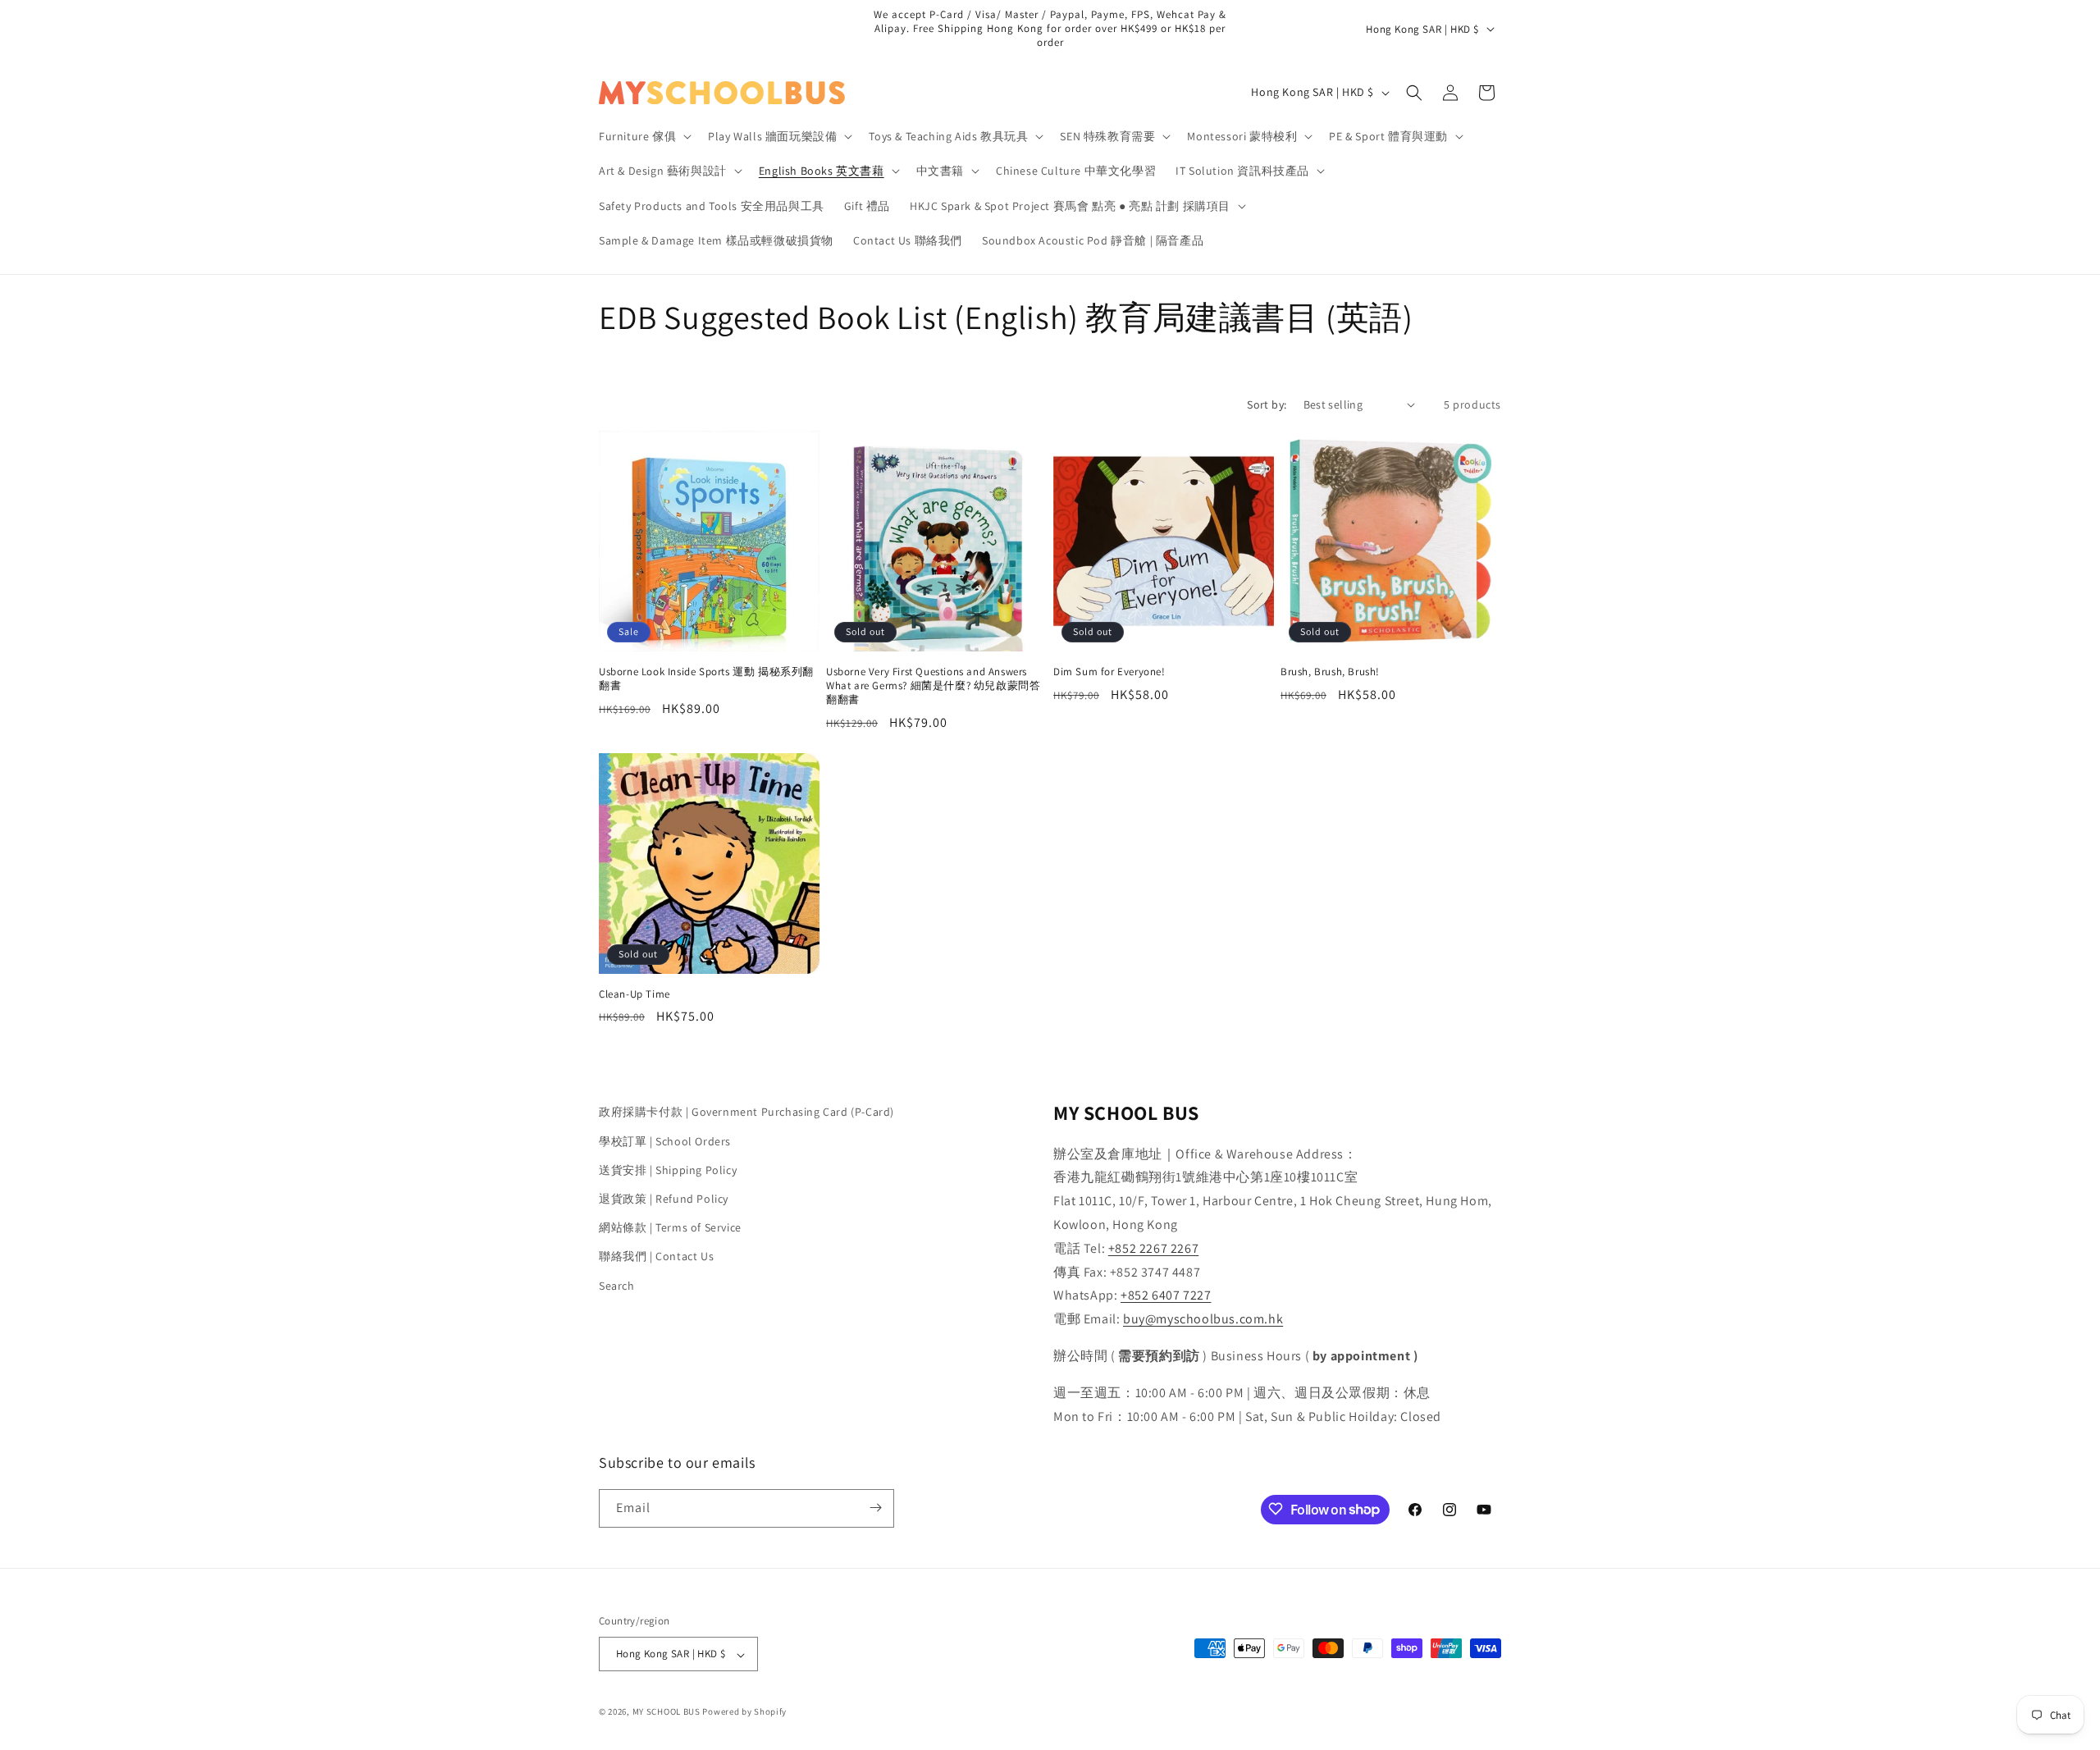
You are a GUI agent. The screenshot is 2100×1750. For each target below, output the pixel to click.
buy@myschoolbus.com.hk (1203, 1319)
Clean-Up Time (635, 994)
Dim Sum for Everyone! (1109, 672)
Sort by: (1267, 404)
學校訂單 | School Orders (665, 1140)
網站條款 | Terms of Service (670, 1227)
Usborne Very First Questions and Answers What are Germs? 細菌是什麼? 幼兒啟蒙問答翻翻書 (933, 686)
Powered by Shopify (744, 1712)
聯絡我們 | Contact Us (656, 1256)
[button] (644, 136)
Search (617, 1285)
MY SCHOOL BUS (667, 1712)
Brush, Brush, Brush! (1330, 672)
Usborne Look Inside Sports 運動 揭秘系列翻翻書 (706, 679)
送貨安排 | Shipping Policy (668, 1169)
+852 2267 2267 (1153, 1247)
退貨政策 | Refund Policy (664, 1198)
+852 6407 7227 (1166, 1295)
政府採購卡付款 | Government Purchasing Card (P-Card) (746, 1112)
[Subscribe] (875, 1508)
